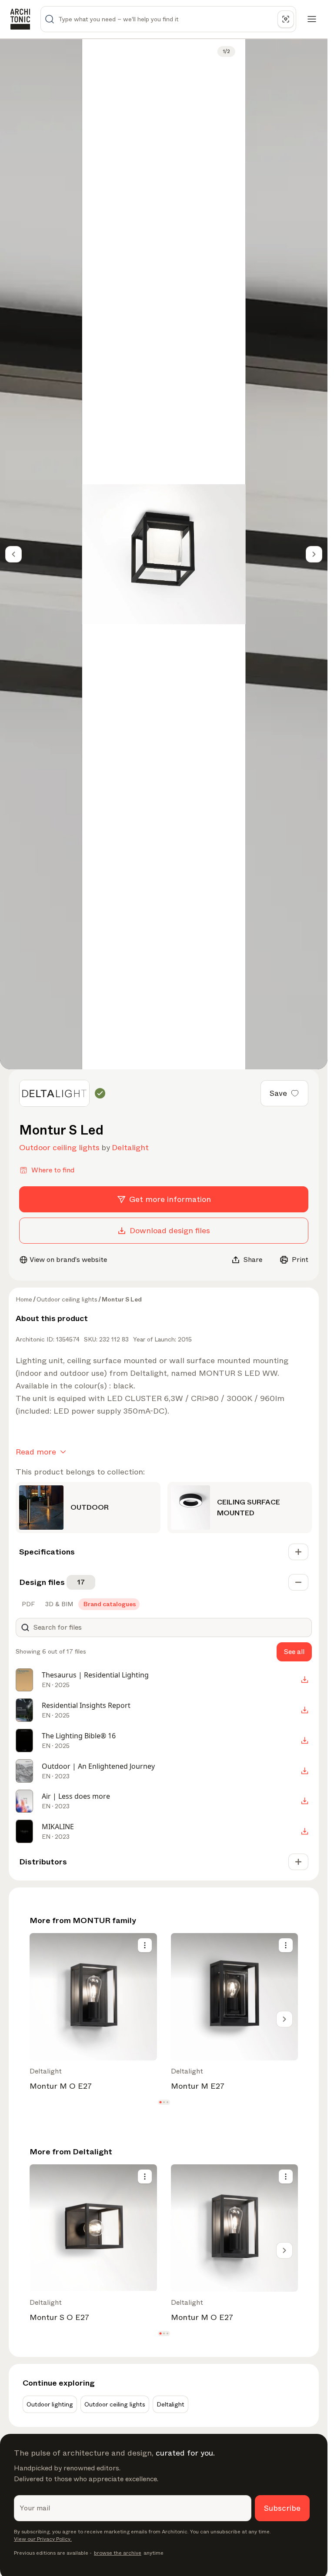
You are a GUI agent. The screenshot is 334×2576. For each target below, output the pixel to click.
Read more (36, 1452)
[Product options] (145, 1945)
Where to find (53, 1170)
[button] (160, 2102)
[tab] (27, 1604)
